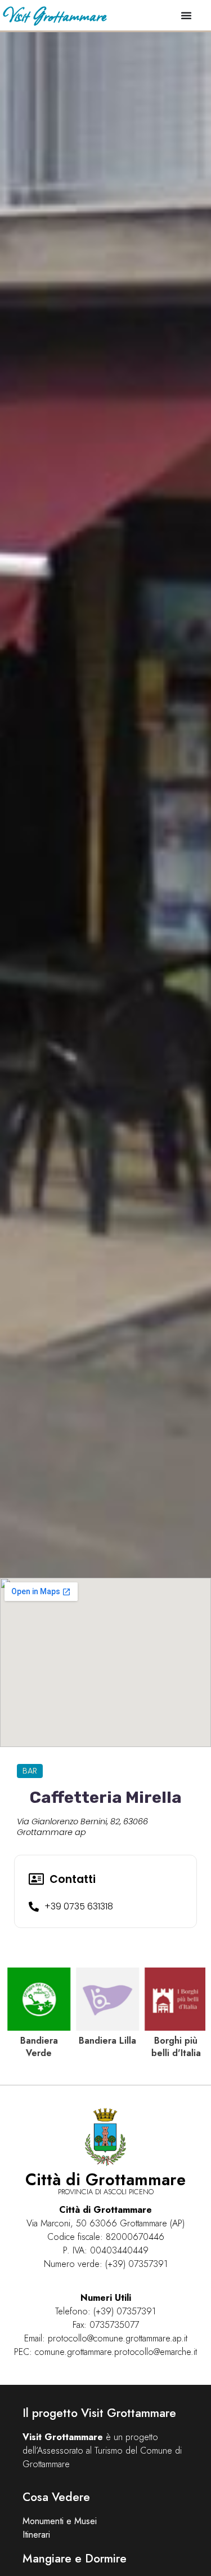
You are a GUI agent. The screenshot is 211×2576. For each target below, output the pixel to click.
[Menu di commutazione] (186, 15)
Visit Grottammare (54, 15)
